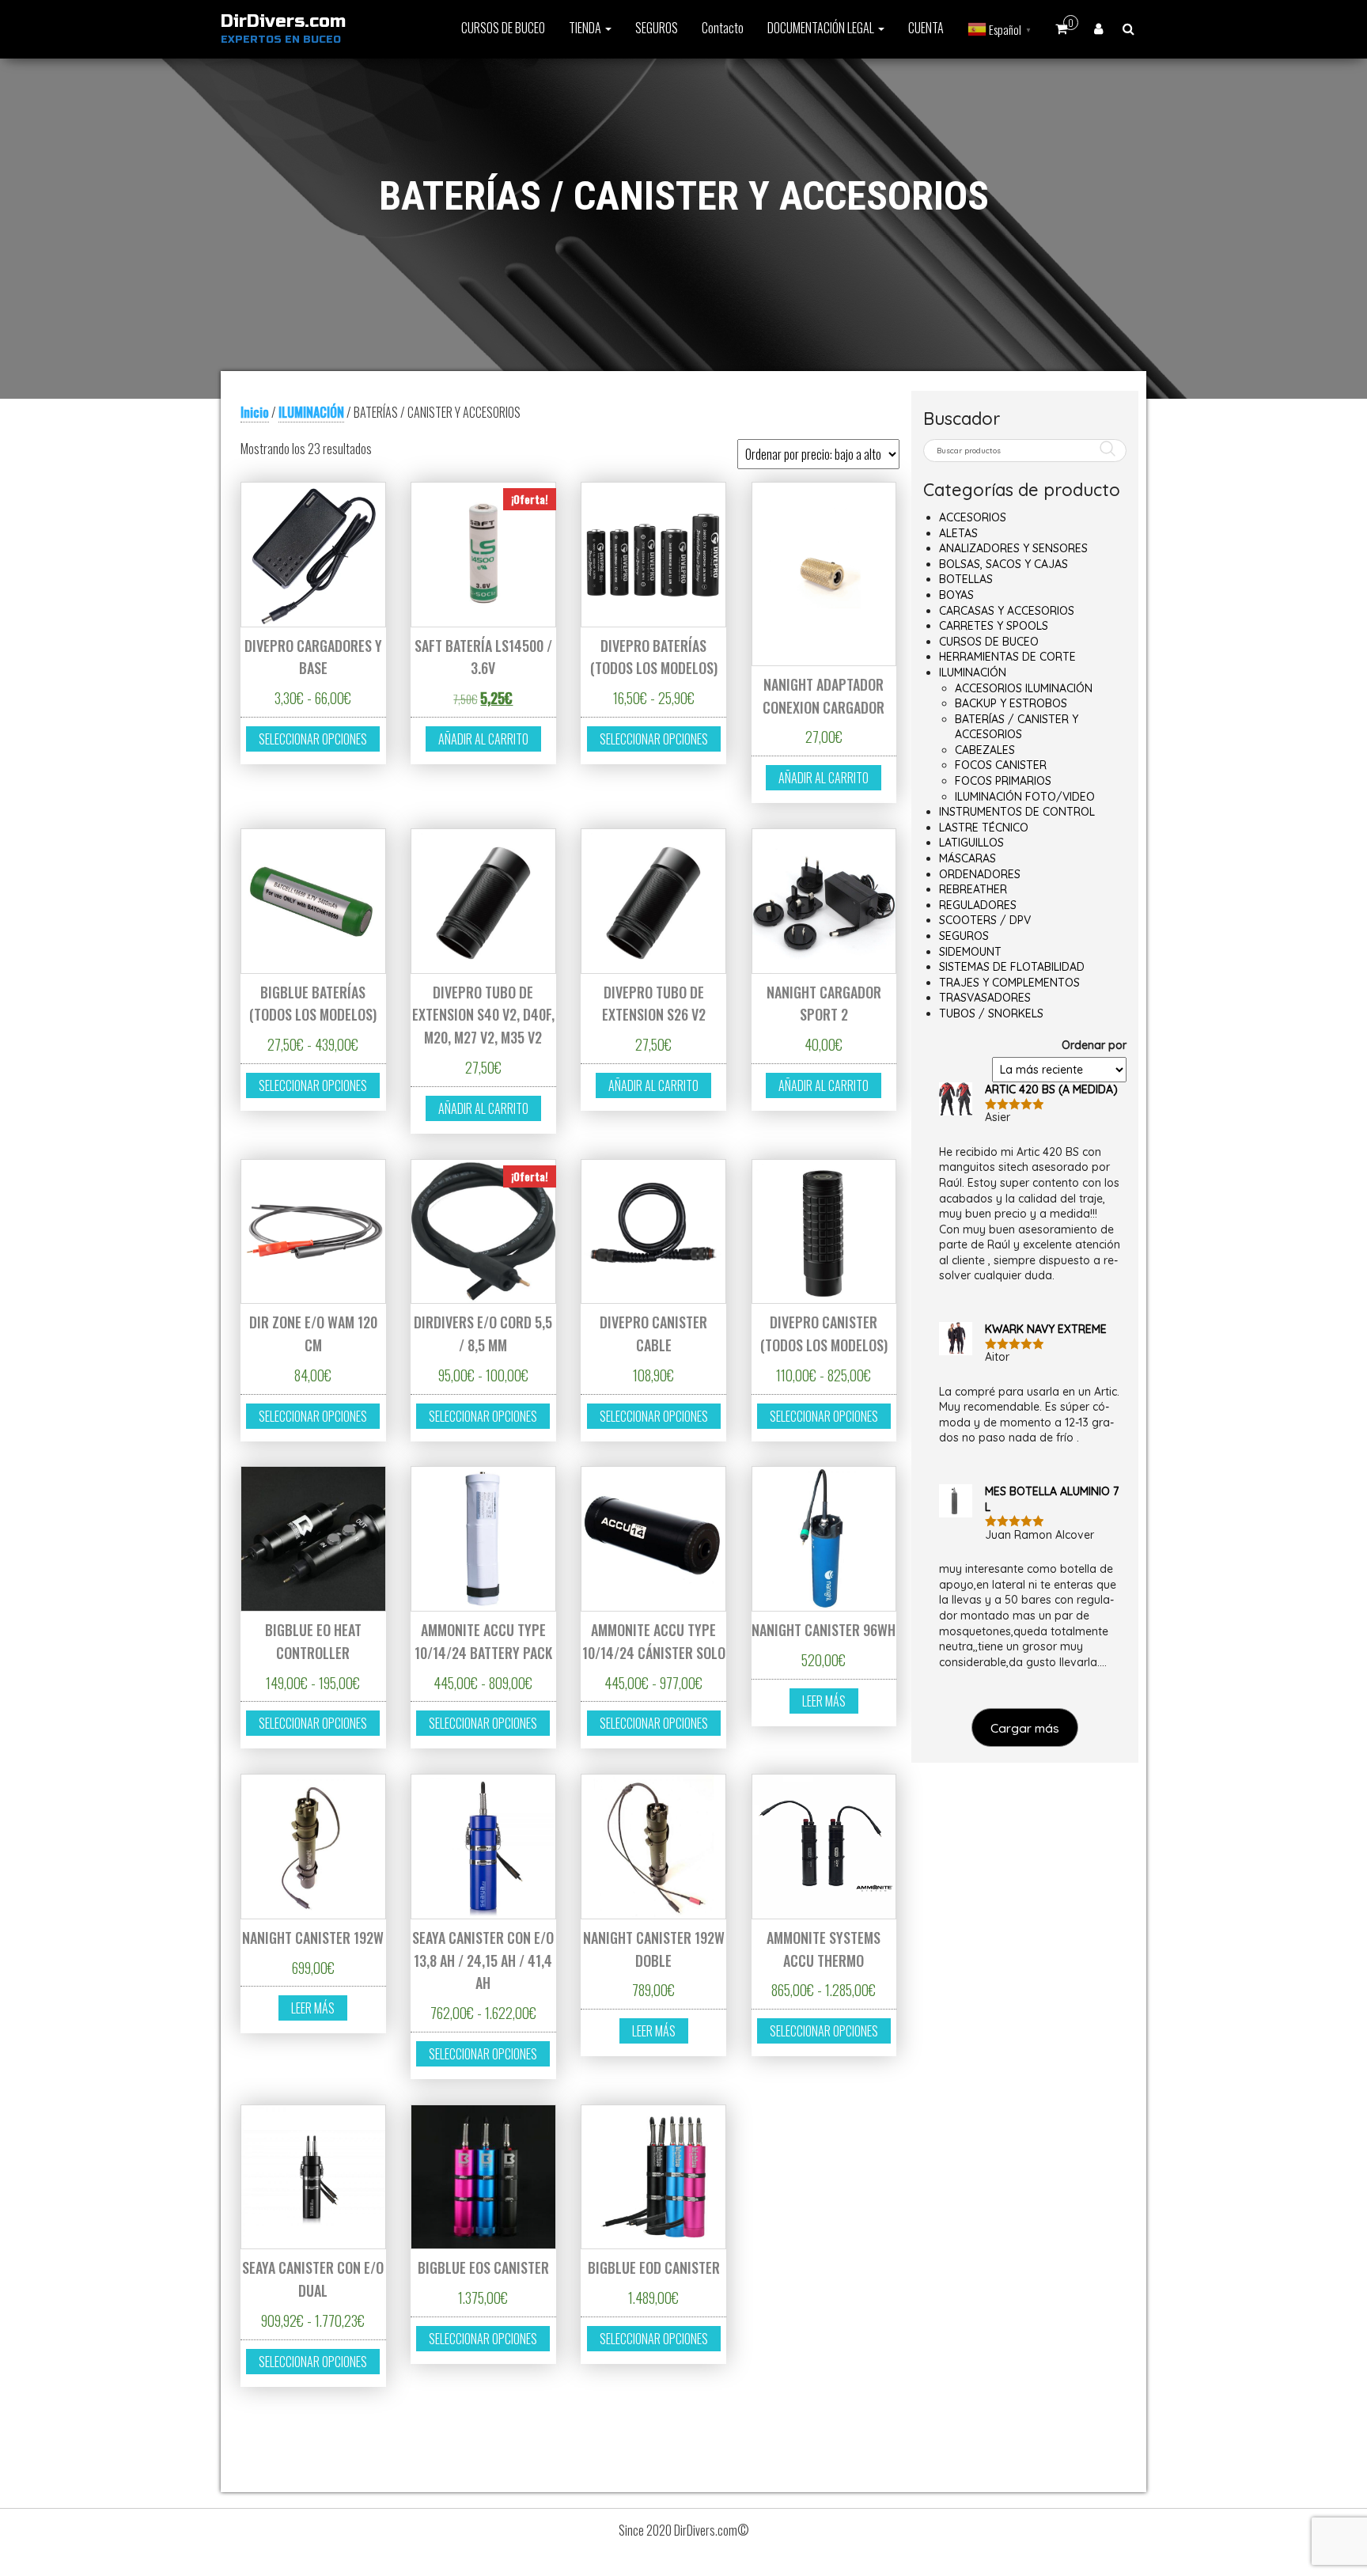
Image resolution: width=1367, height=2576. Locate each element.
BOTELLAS (966, 579)
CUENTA (926, 28)
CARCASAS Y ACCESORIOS (1007, 611)
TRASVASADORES (985, 998)
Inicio (255, 412)
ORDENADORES (980, 874)
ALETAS (958, 533)
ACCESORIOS (973, 517)
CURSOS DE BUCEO (503, 28)
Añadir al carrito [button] (483, 739)
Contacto (723, 28)
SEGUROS (657, 28)
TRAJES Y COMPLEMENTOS (1009, 983)
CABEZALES (985, 750)
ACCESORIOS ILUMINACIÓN (1024, 688)
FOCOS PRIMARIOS (1003, 781)
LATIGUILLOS (971, 843)
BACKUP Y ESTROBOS (1011, 703)
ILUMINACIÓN (311, 412)
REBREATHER (973, 889)
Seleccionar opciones (313, 739)
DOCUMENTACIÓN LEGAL (822, 28)
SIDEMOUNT (970, 952)
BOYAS (956, 595)
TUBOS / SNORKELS (991, 1013)
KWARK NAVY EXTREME (1046, 1329)
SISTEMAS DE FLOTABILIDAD (1012, 967)
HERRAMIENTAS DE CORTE (1007, 657)
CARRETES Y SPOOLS (994, 626)
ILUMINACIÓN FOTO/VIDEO (1025, 797)
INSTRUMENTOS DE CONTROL (1017, 812)
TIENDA (586, 28)
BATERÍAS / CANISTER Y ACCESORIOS (1017, 727)
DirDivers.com (283, 21)
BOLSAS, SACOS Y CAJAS (1003, 564)
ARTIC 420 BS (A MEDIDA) (1051, 1089)
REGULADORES (978, 905)
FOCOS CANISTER (1001, 765)
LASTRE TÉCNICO (984, 828)
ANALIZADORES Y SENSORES (1013, 548)
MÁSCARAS (968, 858)
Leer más (824, 1701)
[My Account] (1098, 28)
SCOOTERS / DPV (985, 920)
